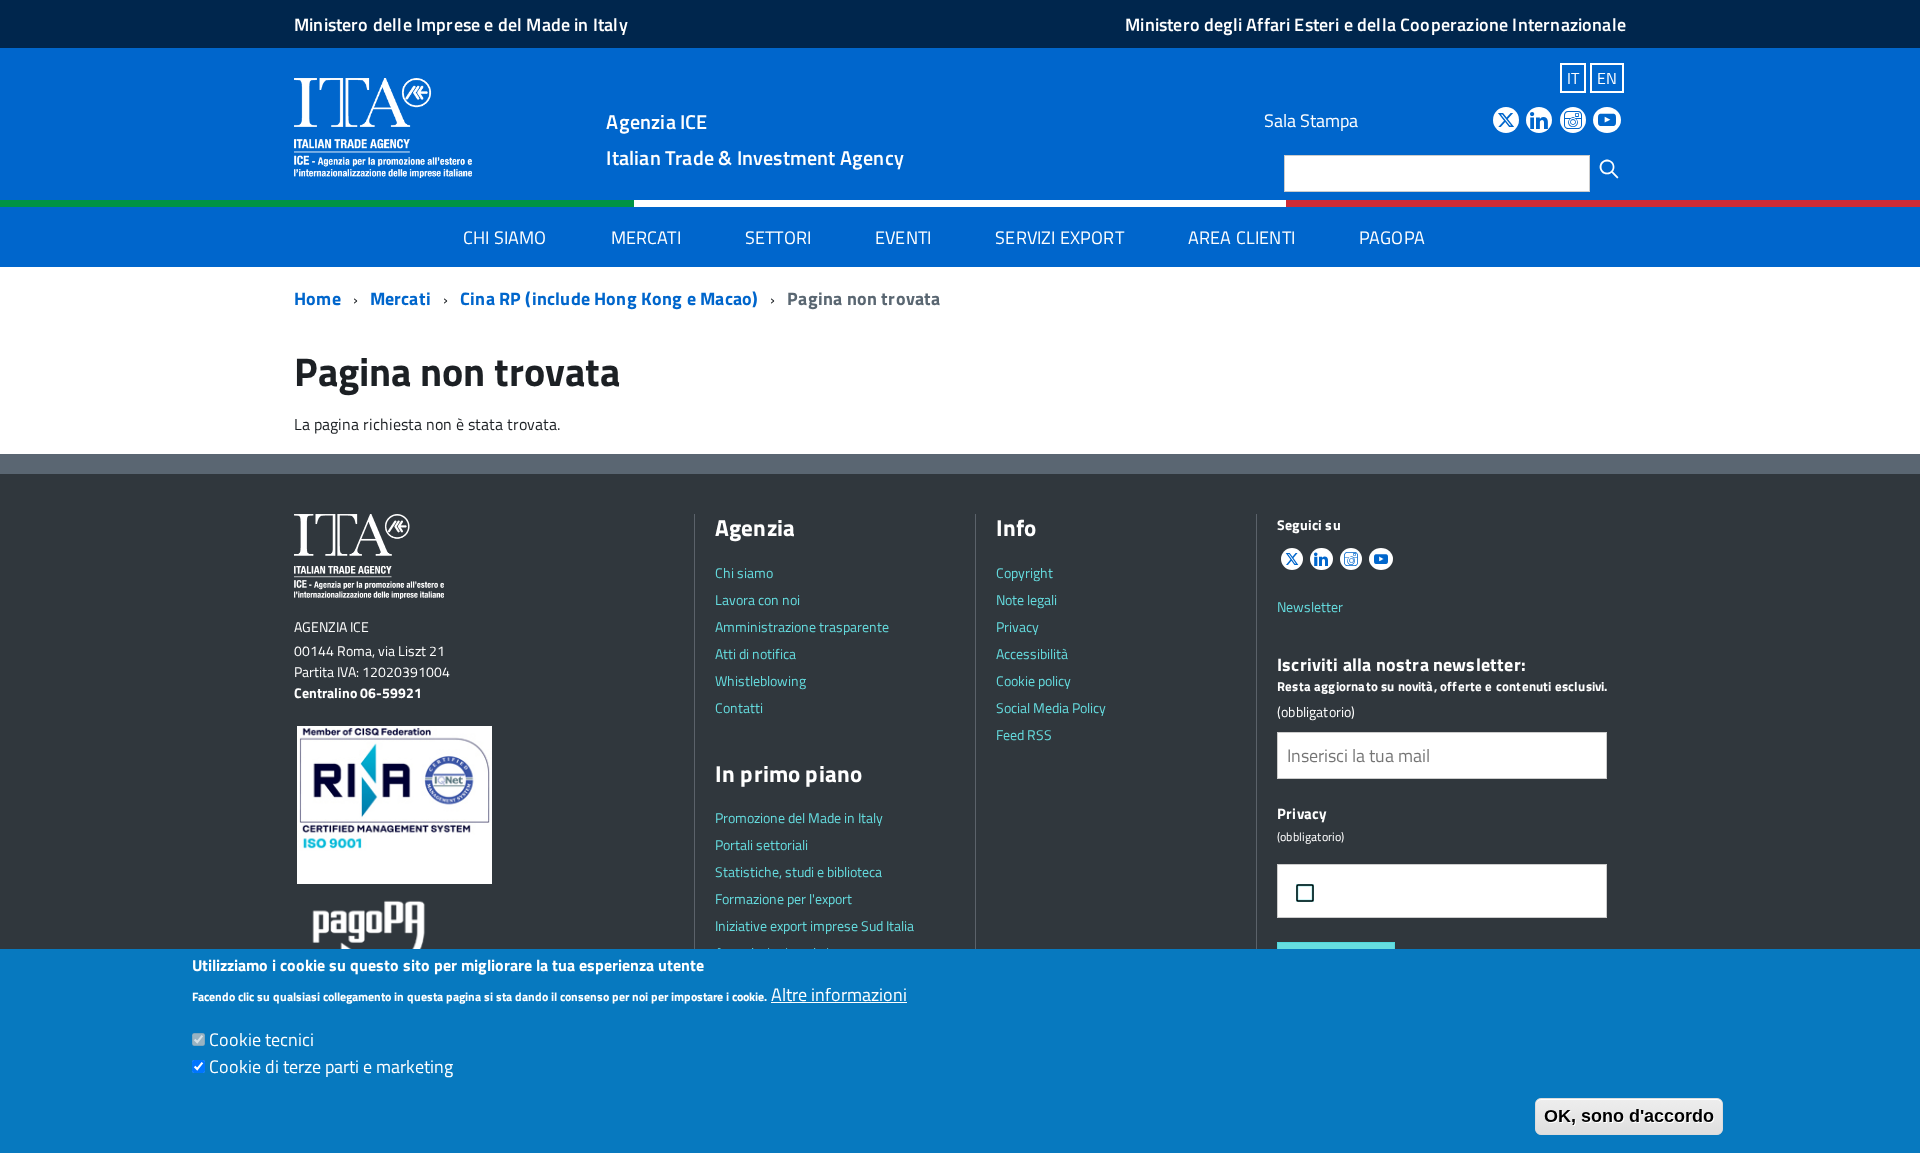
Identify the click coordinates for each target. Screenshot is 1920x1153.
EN (1607, 78)
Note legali (1026, 599)
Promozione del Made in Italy (799, 817)
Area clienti (1241, 237)
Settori (778, 237)
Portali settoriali (761, 844)
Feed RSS (1024, 734)
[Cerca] (1609, 169)
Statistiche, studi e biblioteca (798, 871)
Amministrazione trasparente (802, 626)
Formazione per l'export (783, 898)
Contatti (739, 707)
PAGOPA (1392, 237)
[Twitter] (1506, 121)
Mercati (646, 237)
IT (1573, 78)
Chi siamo (505, 237)
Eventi (903, 237)
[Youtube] (1607, 121)
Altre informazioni (839, 994)
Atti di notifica (755, 653)
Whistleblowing (760, 680)
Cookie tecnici (261, 1039)
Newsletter (1310, 606)
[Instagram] (1573, 121)
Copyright (1024, 572)
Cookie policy (1033, 680)
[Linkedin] (1539, 121)
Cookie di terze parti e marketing (331, 1066)
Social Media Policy (1051, 707)
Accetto (1372, 891)
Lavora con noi (757, 599)
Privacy (1017, 626)
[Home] (383, 126)
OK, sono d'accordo (1629, 1116)
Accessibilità (1032, 653)
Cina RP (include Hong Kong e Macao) (609, 298)
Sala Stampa (1311, 120)
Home (317, 298)
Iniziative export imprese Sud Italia (814, 925)
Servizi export (1059, 237)
